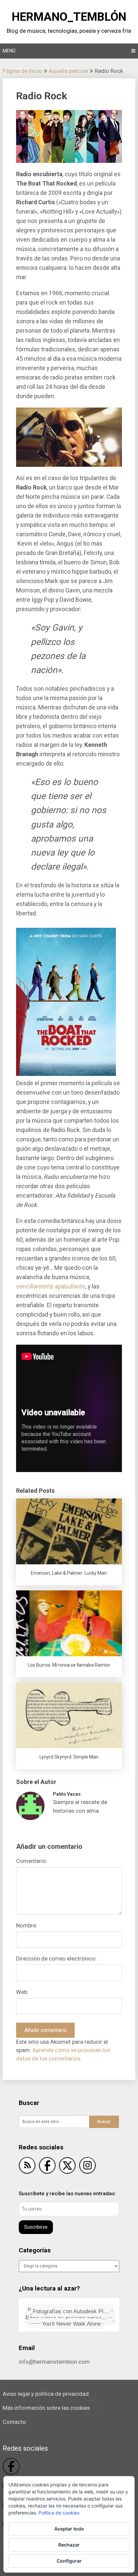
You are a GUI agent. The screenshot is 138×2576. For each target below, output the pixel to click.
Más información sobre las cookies (46, 2408)
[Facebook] (47, 2167)
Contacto (14, 2422)
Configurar (69, 2561)
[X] (67, 2167)
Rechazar (69, 2545)
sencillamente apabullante (51, 1286)
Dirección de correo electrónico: (56, 1958)
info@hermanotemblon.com (54, 2362)
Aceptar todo (69, 2529)
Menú (9, 51)
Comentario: (32, 1861)
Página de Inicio (22, 71)
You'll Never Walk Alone (82, 2322)
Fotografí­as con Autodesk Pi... (73, 2314)
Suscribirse (36, 2227)
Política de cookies (59, 2513)
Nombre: (27, 1925)
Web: (22, 1992)
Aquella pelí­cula (68, 71)
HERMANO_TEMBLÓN (69, 17)
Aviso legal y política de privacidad (46, 2394)
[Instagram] (87, 2167)
